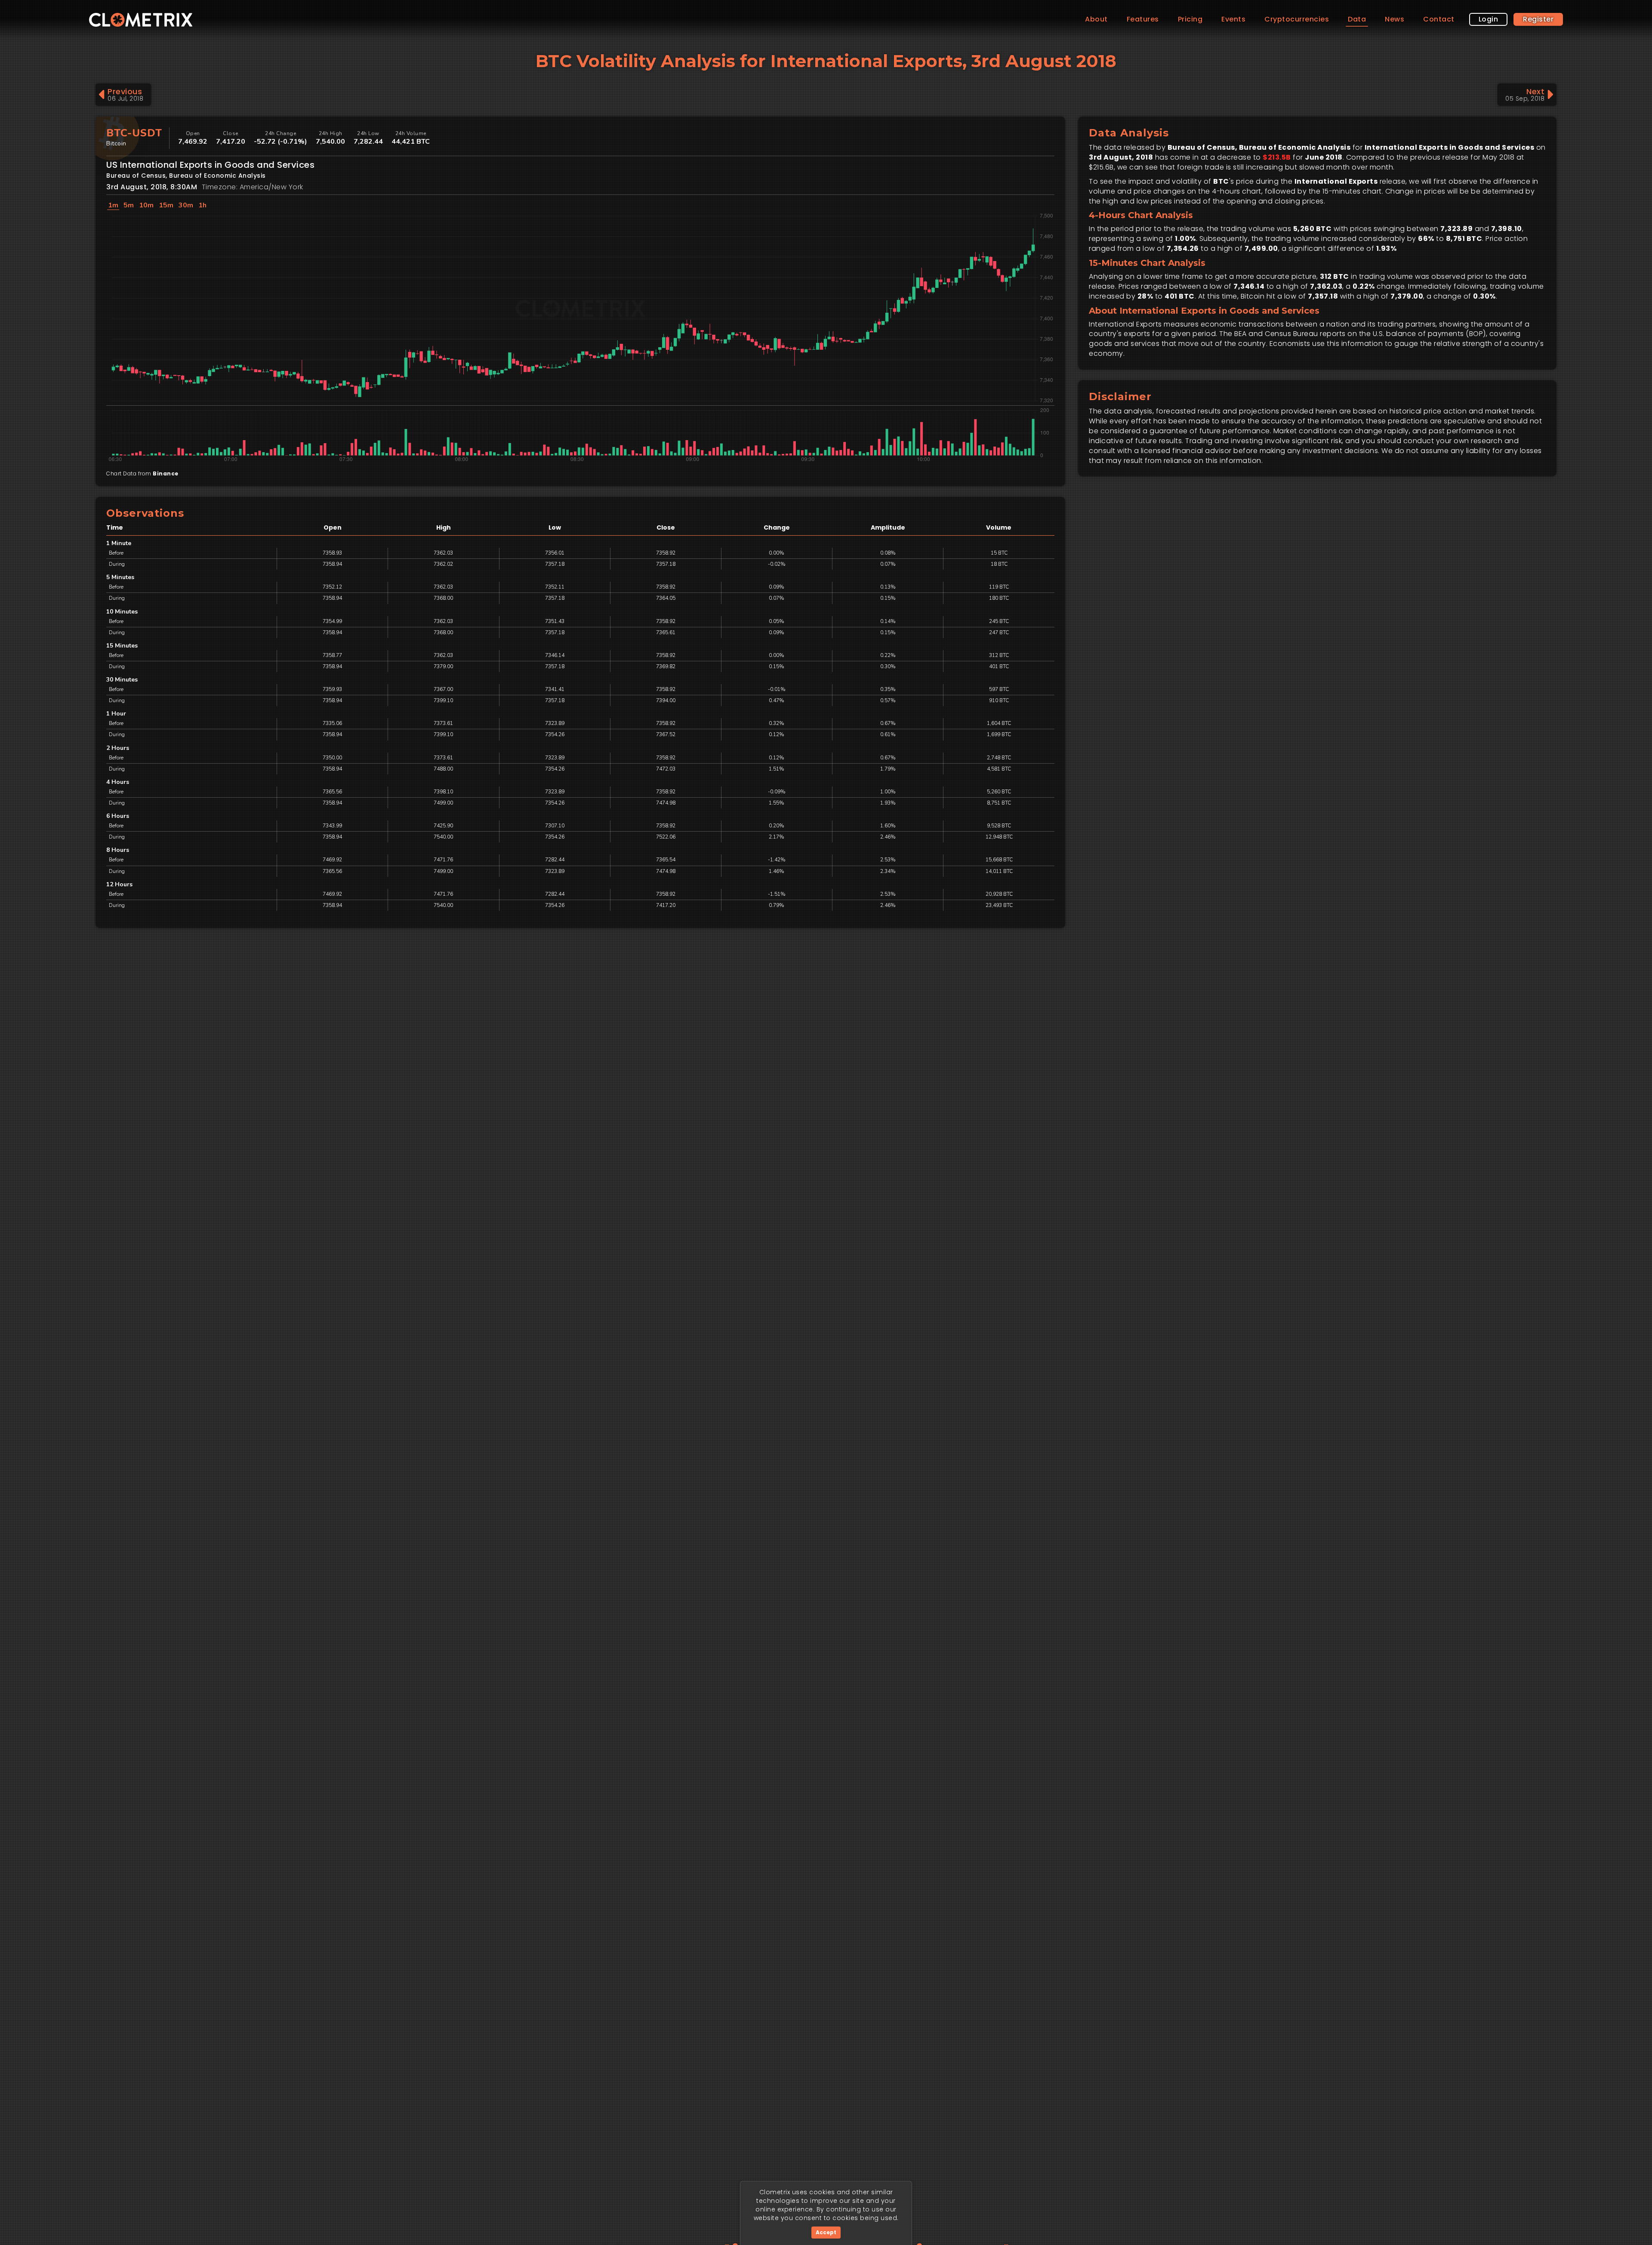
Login (1489, 19)
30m (186, 205)
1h (202, 205)
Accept (826, 2232)
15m (166, 205)
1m (113, 205)
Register (1538, 19)
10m (146, 205)
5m (129, 205)
